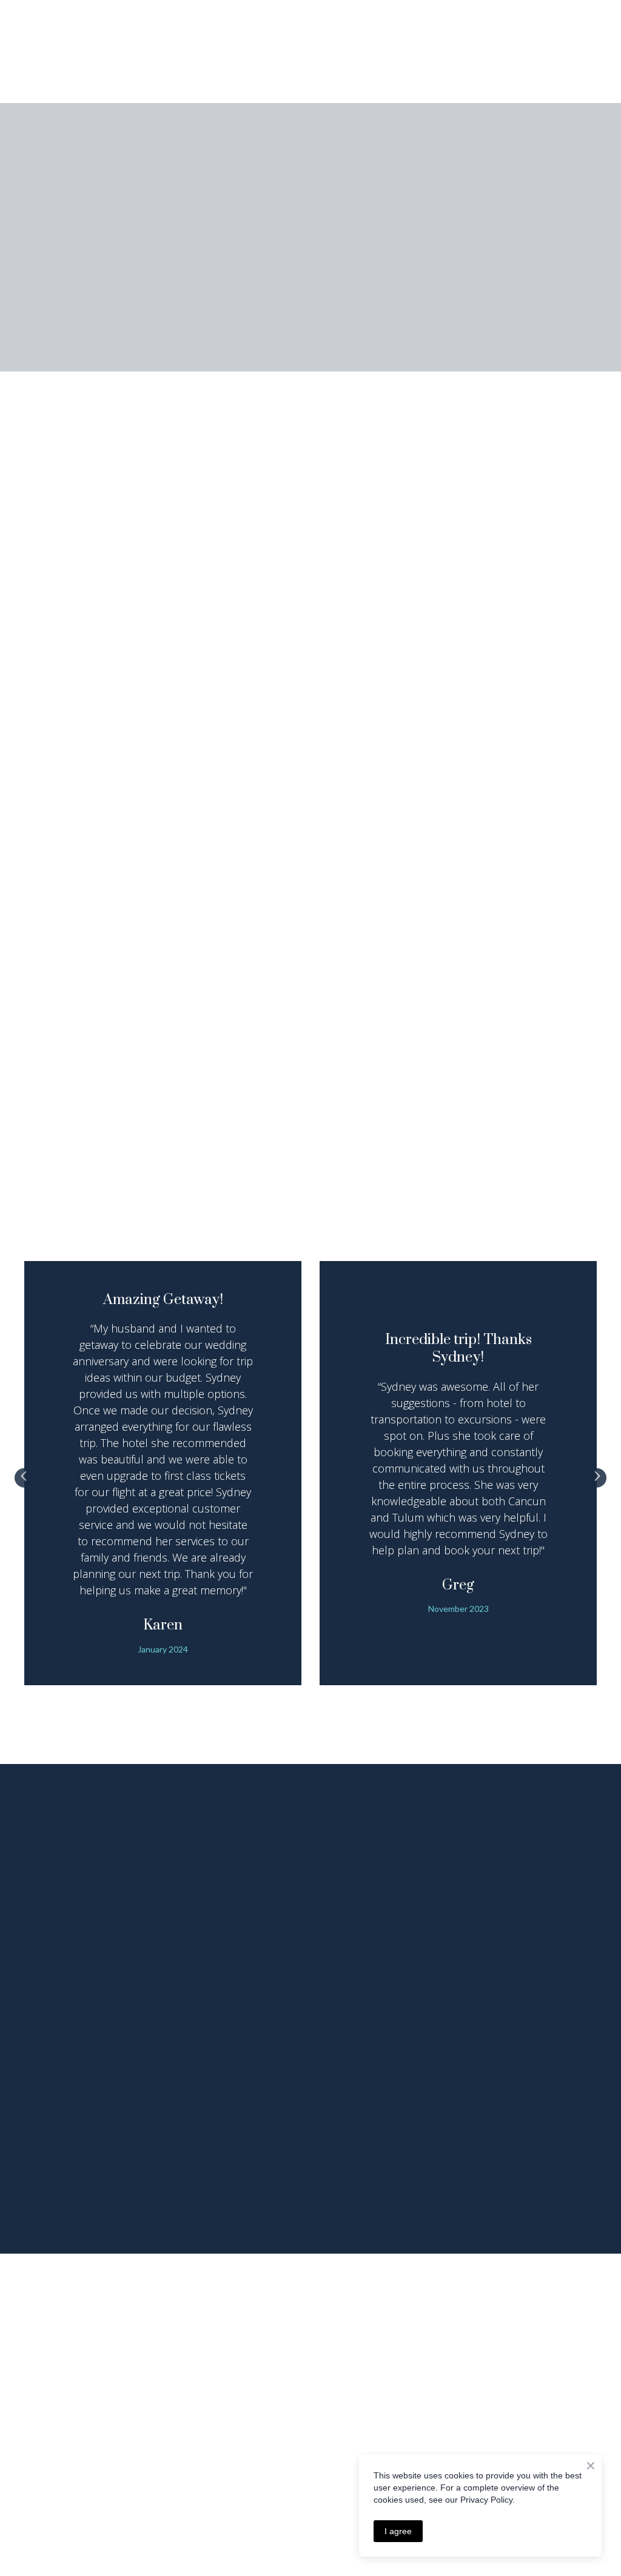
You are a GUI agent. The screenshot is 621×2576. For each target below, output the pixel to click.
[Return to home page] (64, 52)
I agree (398, 2531)
